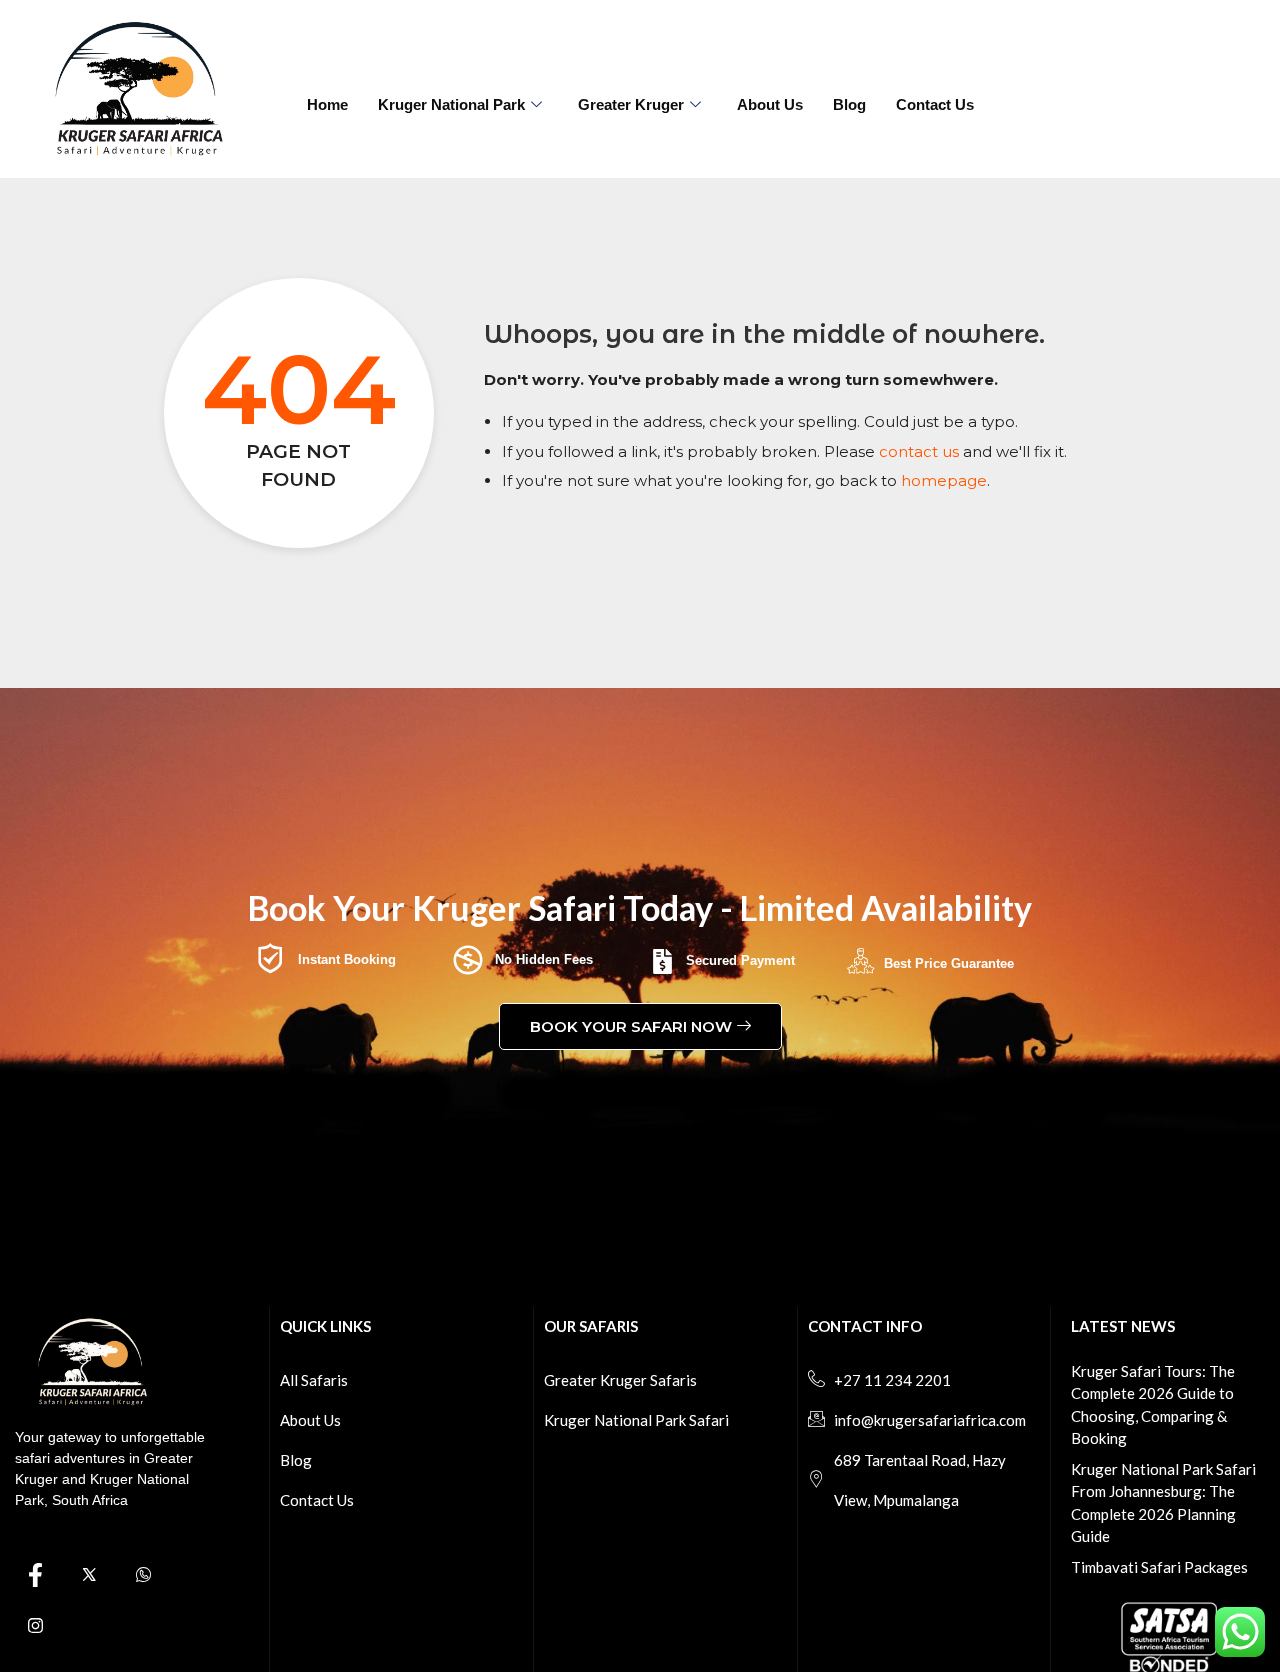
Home (327, 104)
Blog (849, 104)
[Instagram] (35, 1626)
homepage (944, 480)
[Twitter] (89, 1576)
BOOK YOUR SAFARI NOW (631, 1026)
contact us (919, 451)
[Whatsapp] (143, 1576)
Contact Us (935, 104)
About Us (770, 104)
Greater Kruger (631, 104)
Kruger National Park (451, 104)
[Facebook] (35, 1576)
